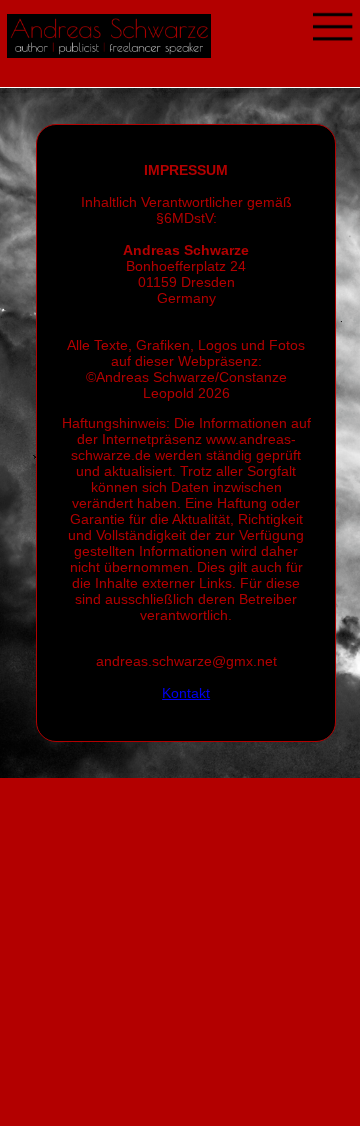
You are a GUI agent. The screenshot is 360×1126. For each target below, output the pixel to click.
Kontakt (186, 693)
